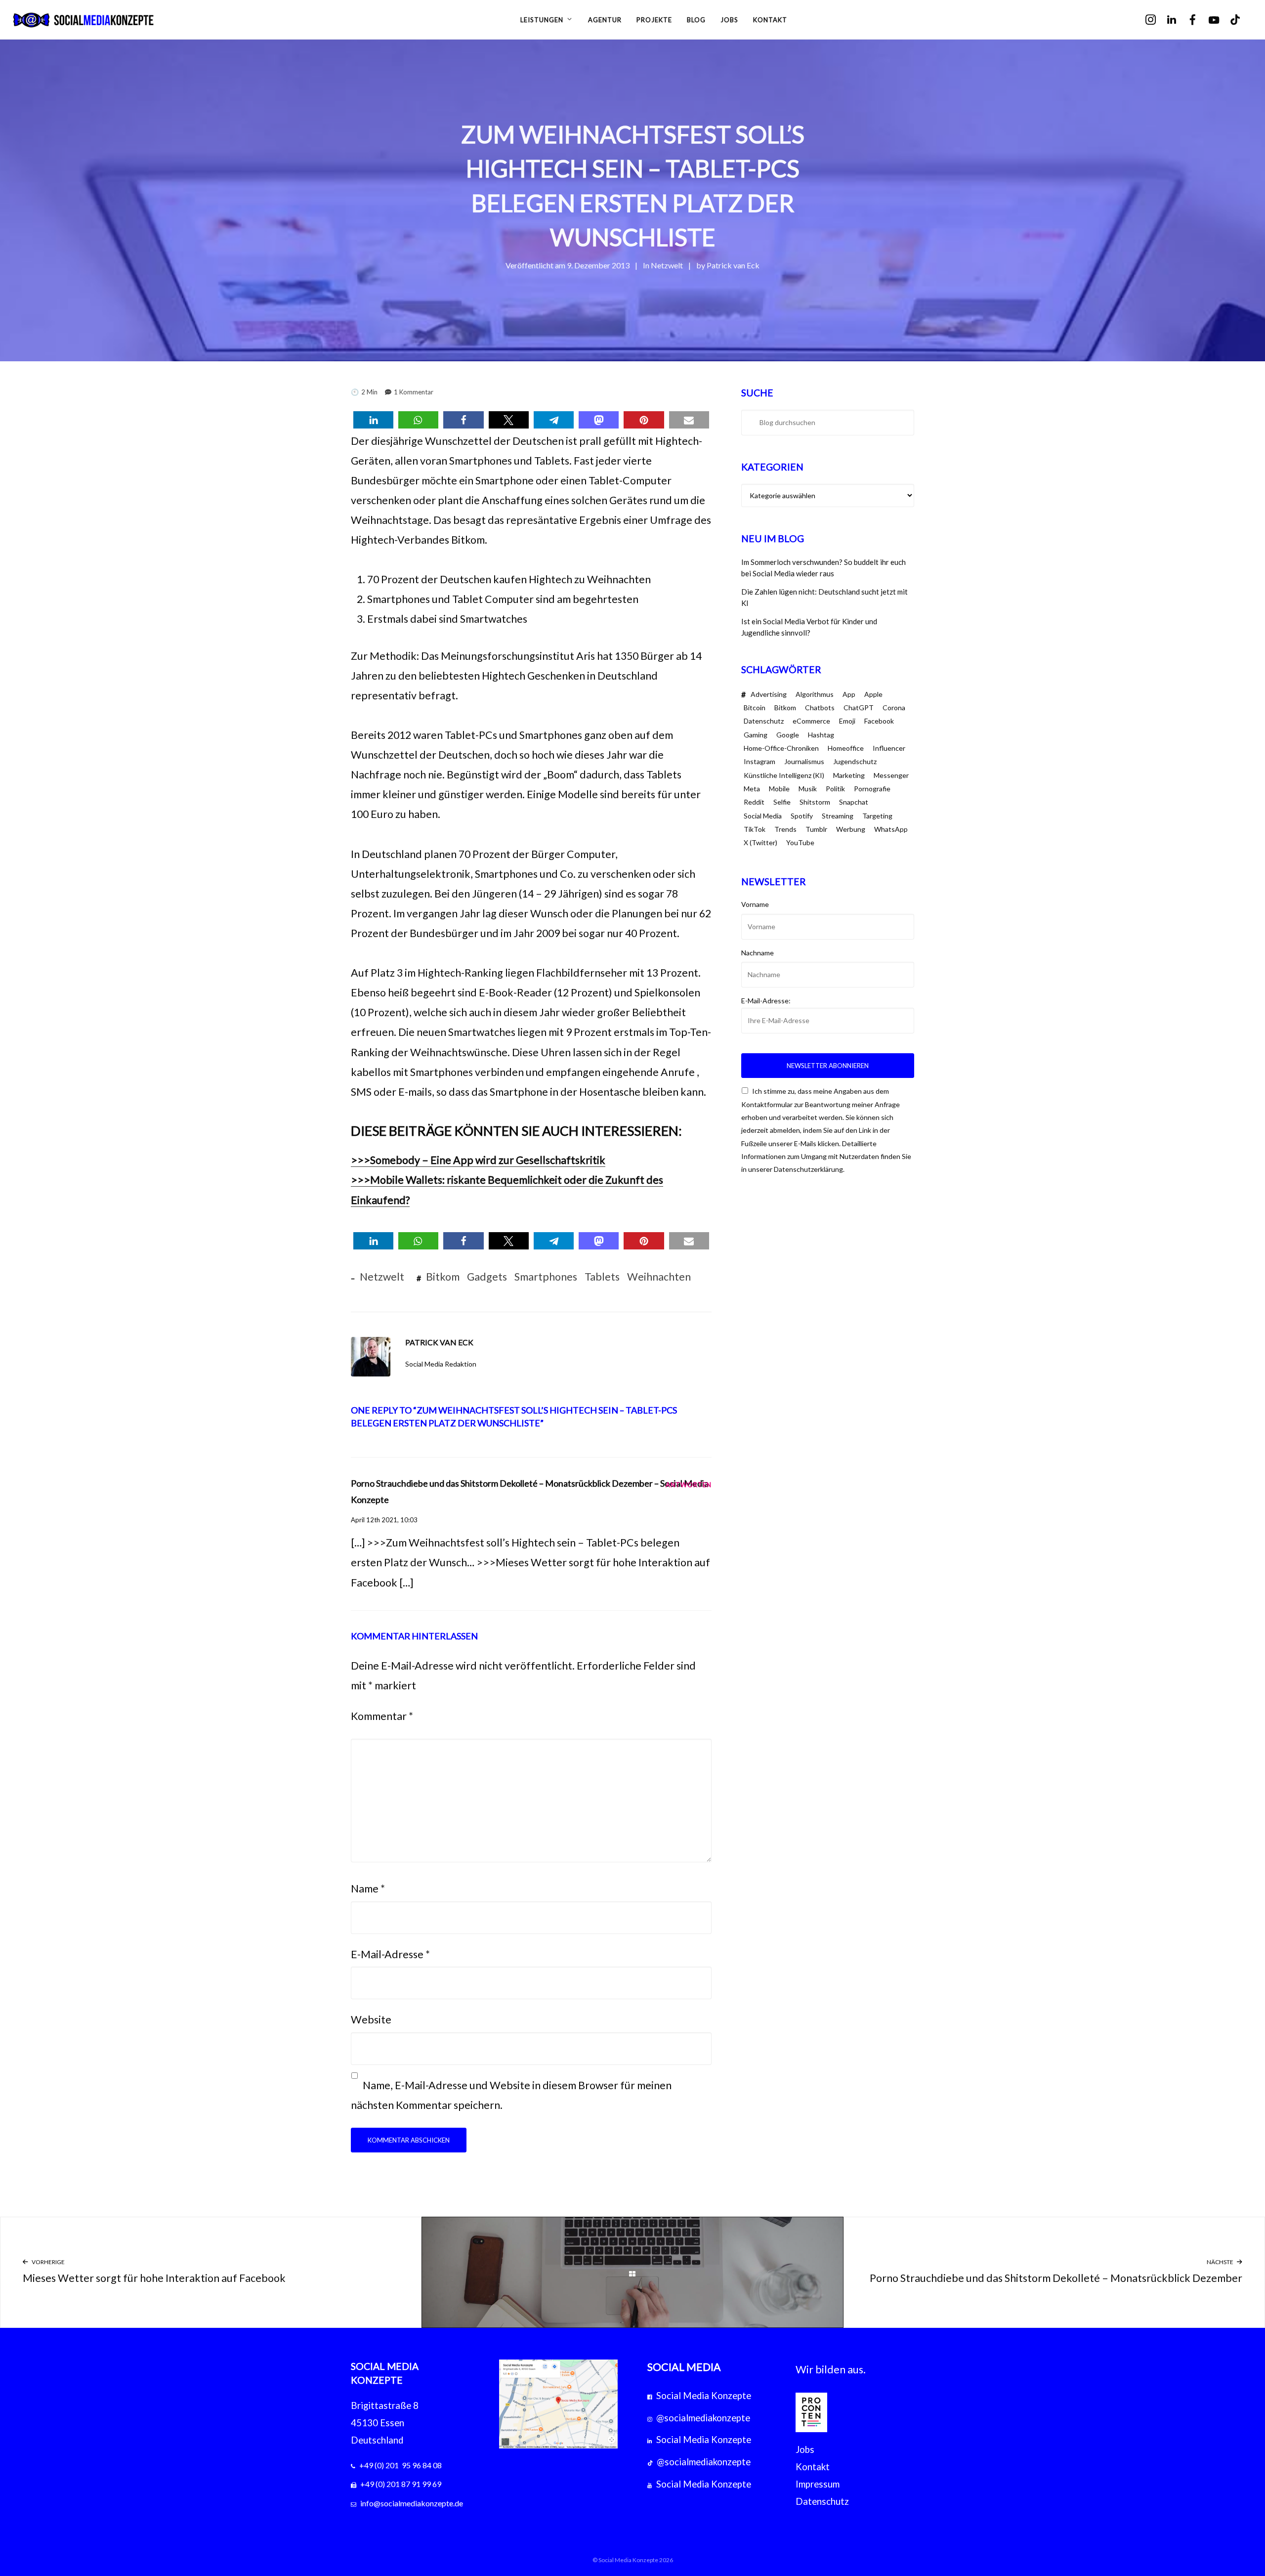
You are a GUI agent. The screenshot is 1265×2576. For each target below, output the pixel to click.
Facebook (879, 721)
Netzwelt (667, 265)
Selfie (782, 802)
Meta (752, 789)
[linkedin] (1179, 20)
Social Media (763, 816)
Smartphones (546, 1277)
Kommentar (382, 1716)
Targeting (877, 816)
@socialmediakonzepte (703, 2418)
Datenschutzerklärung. (809, 1169)
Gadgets (487, 1277)
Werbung (851, 829)
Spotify (802, 816)
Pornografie (872, 789)
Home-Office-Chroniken (781, 748)
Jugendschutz (855, 761)
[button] (373, 420)
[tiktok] (1242, 20)
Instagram (759, 761)
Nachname (758, 953)
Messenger (891, 775)
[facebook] (1200, 20)
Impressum (818, 2484)
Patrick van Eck (733, 265)
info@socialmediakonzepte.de (412, 2503)
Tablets (602, 1277)
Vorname (755, 904)
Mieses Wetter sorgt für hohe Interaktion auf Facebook (154, 2271)
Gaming (756, 735)
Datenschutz (764, 721)
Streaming (838, 816)
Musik (808, 789)
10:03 (409, 1520)
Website (371, 2019)
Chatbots (820, 708)
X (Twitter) (760, 842)
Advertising (769, 694)
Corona (894, 708)
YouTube (800, 842)
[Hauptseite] (632, 2273)
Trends (785, 829)
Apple (873, 694)
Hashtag (821, 735)
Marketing (849, 775)
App (849, 694)
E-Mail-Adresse (390, 1954)
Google (788, 735)
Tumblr (816, 829)
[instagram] (1158, 20)
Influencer (889, 748)
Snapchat (854, 802)
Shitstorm (815, 802)
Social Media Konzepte (704, 2396)
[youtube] (1221, 21)
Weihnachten (659, 1277)
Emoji (847, 721)
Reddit (754, 802)
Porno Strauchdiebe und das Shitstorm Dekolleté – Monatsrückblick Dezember (1056, 2271)
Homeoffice (846, 748)
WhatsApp (891, 829)
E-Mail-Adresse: (766, 1001)
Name (368, 1889)
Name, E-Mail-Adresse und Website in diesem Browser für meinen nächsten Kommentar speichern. (511, 2095)
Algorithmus (815, 694)
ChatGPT (859, 708)
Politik (835, 789)
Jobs (805, 2449)
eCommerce (811, 721)
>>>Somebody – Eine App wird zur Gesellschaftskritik (478, 1160)
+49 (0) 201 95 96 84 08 (401, 2465)
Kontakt (813, 2467)
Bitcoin (755, 708)
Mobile (779, 789)
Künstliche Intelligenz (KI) (784, 775)
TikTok (755, 829)
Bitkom (443, 1277)
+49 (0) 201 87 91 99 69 (401, 2484)
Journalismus (804, 761)
